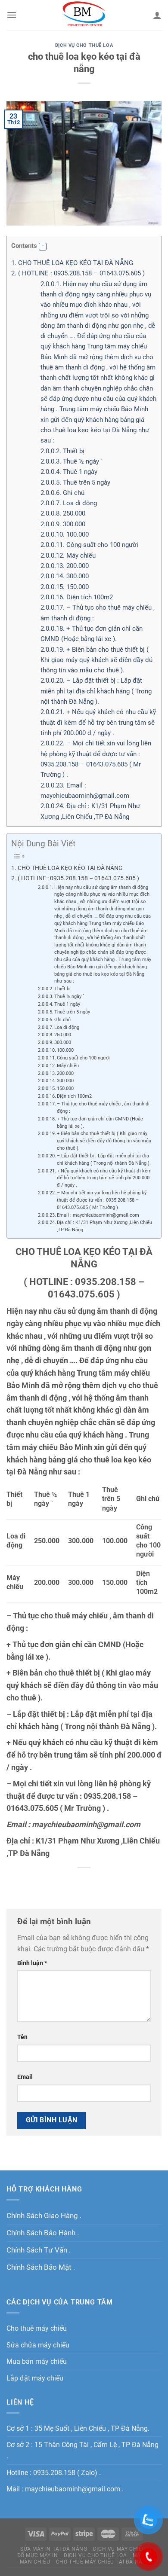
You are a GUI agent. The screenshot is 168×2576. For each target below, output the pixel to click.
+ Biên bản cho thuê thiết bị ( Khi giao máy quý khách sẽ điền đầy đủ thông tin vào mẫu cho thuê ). (96, 660)
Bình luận (32, 1963)
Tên (22, 2037)
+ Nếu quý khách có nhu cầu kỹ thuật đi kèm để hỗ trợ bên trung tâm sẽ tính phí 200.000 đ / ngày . (98, 722)
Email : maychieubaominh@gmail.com (98, 1215)
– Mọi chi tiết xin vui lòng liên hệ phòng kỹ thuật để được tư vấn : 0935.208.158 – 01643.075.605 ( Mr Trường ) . (102, 1200)
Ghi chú (62, 493)
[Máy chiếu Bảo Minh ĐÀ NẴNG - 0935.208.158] (84, 15)
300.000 (63, 524)
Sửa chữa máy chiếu (38, 2345)
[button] (43, 247)
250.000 (63, 513)
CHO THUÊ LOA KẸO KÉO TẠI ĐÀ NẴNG (72, 263)
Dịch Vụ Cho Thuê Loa (84, 45)
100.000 (65, 534)
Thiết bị (62, 451)
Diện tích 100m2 (77, 597)
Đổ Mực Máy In (38, 2555)
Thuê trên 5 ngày (75, 482)
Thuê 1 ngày (69, 472)
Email (25, 2077)
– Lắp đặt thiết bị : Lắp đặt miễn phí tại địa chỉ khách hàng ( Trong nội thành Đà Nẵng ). (96, 691)
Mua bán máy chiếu (37, 2361)
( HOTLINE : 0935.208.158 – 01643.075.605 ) (78, 273)
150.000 (65, 587)
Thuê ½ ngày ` (72, 461)
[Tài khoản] (157, 15)
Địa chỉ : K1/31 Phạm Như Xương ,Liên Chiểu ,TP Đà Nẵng (104, 1226)
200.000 (65, 566)
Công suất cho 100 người (89, 545)
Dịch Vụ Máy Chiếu (119, 2549)
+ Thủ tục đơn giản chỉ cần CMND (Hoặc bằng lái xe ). (100, 1123)
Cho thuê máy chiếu (37, 2328)
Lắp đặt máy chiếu (35, 2378)
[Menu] (12, 15)
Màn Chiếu (35, 2562)
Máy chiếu (68, 555)
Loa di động (69, 503)
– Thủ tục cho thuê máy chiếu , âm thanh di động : (103, 1108)
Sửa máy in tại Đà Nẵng (54, 2549)
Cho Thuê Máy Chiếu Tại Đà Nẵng (103, 2562)
